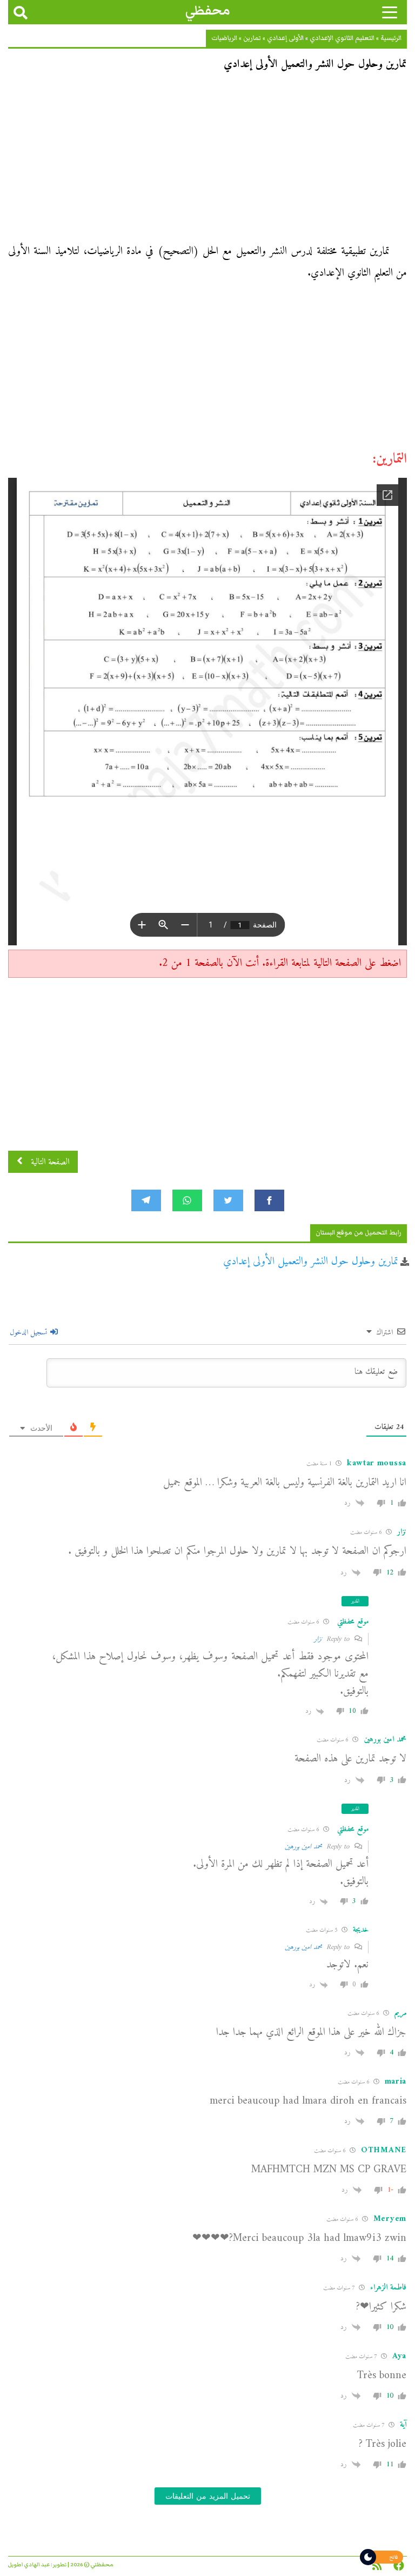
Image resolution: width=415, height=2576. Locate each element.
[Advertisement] (207, 161)
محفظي (208, 11)
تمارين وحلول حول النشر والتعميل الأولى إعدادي (311, 1262)
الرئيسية (391, 38)
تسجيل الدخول (29, 1333)
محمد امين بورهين (303, 1847)
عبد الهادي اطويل (29, 2565)
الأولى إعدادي (285, 38)
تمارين (252, 38)
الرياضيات (224, 38)
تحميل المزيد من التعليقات (208, 2496)
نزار (318, 1639)
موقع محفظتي (353, 1622)
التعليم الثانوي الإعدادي (342, 38)
